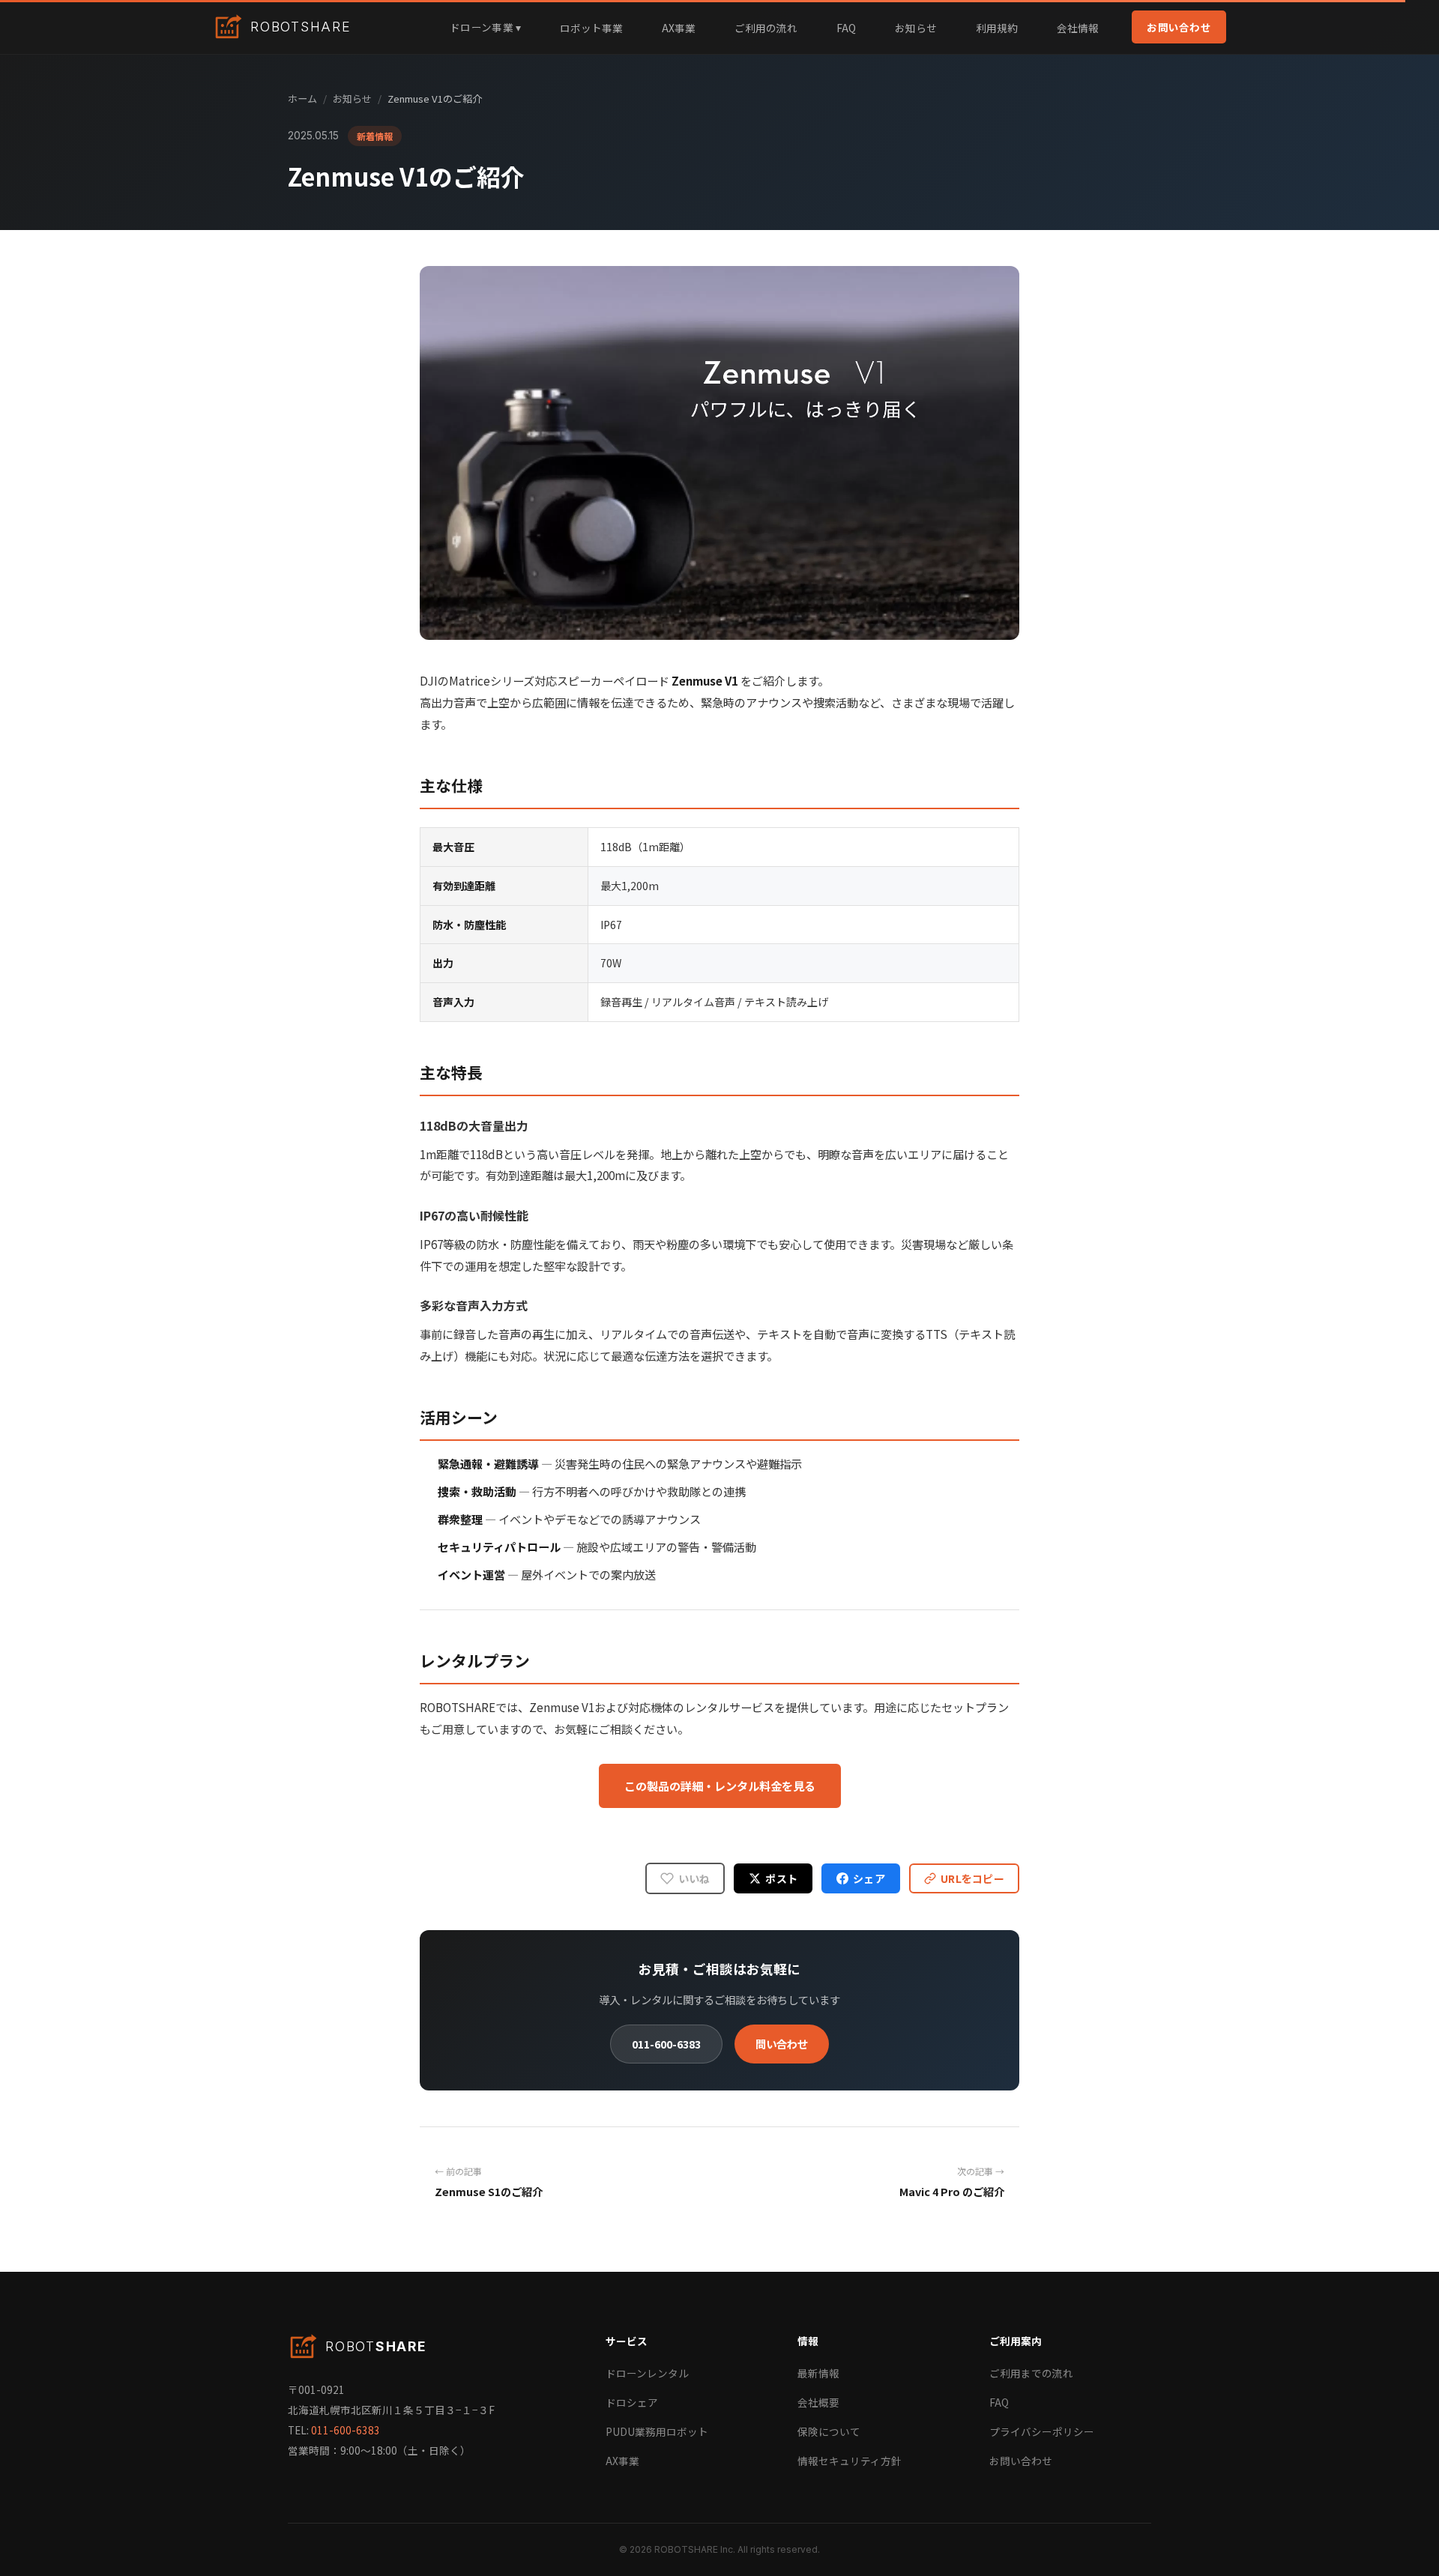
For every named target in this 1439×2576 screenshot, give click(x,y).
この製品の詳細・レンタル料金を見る (720, 1786)
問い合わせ (782, 2044)
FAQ (846, 28)
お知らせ (916, 28)
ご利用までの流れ (1031, 2373)
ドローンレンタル (647, 2373)
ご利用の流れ (766, 28)
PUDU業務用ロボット (657, 2431)
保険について (829, 2431)
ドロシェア (632, 2402)
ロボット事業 (591, 28)
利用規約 (997, 28)
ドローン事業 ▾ (485, 27)
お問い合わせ (1179, 27)
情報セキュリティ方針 (850, 2461)
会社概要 (818, 2402)
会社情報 (1078, 28)
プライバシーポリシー (1042, 2431)
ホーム (302, 99)
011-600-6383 (666, 2044)
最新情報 (818, 2373)
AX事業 (679, 28)
